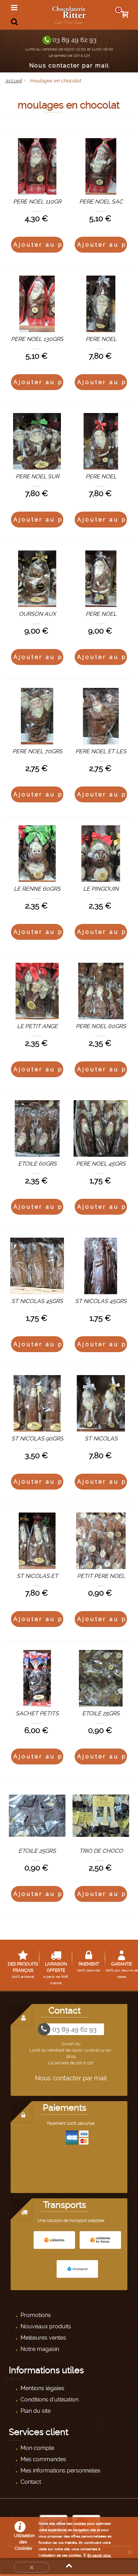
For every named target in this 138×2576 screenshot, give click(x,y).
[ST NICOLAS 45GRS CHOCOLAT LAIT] (37, 1266)
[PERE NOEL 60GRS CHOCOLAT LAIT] (101, 991)
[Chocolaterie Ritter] (70, 14)
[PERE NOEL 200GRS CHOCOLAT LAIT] (101, 304)
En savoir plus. (99, 2555)
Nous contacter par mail (69, 66)
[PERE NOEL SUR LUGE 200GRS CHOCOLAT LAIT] (37, 441)
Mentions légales (42, 2388)
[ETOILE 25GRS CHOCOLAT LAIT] (101, 1678)
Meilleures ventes (43, 2338)
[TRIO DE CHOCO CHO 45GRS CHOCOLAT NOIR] (101, 1816)
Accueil (14, 81)
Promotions (35, 2315)
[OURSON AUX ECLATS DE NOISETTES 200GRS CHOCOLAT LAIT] (37, 579)
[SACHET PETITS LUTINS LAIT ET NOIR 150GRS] (37, 1678)
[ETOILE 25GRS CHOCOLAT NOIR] (37, 1816)
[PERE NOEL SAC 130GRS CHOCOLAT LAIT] (101, 166)
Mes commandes (43, 2459)
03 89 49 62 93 (74, 40)
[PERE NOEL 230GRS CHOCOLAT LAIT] (101, 579)
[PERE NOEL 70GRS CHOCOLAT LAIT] (37, 716)
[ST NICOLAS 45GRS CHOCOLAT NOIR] (101, 1266)
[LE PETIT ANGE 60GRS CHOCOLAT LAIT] (37, 991)
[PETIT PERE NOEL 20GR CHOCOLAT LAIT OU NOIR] (101, 1541)
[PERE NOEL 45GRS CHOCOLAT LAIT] (101, 1128)
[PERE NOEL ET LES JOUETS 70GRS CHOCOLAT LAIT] (101, 716)
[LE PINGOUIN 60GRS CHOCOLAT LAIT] (101, 854)
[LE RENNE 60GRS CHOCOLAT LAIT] (37, 854)
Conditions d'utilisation (49, 2400)
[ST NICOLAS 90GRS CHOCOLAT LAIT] (37, 1403)
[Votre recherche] (14, 22)
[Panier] (126, 15)
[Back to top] (69, 2566)
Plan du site (35, 2411)
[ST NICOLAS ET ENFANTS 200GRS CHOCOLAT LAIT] (37, 1541)
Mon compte (37, 2448)
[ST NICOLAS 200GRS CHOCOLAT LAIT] (101, 1403)
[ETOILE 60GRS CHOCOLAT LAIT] (37, 1128)
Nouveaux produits (45, 2326)
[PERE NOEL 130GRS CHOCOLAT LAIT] (37, 304)
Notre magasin (39, 2349)
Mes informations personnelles (60, 2471)
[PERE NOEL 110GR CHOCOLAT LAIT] (37, 166)
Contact (30, 2482)
